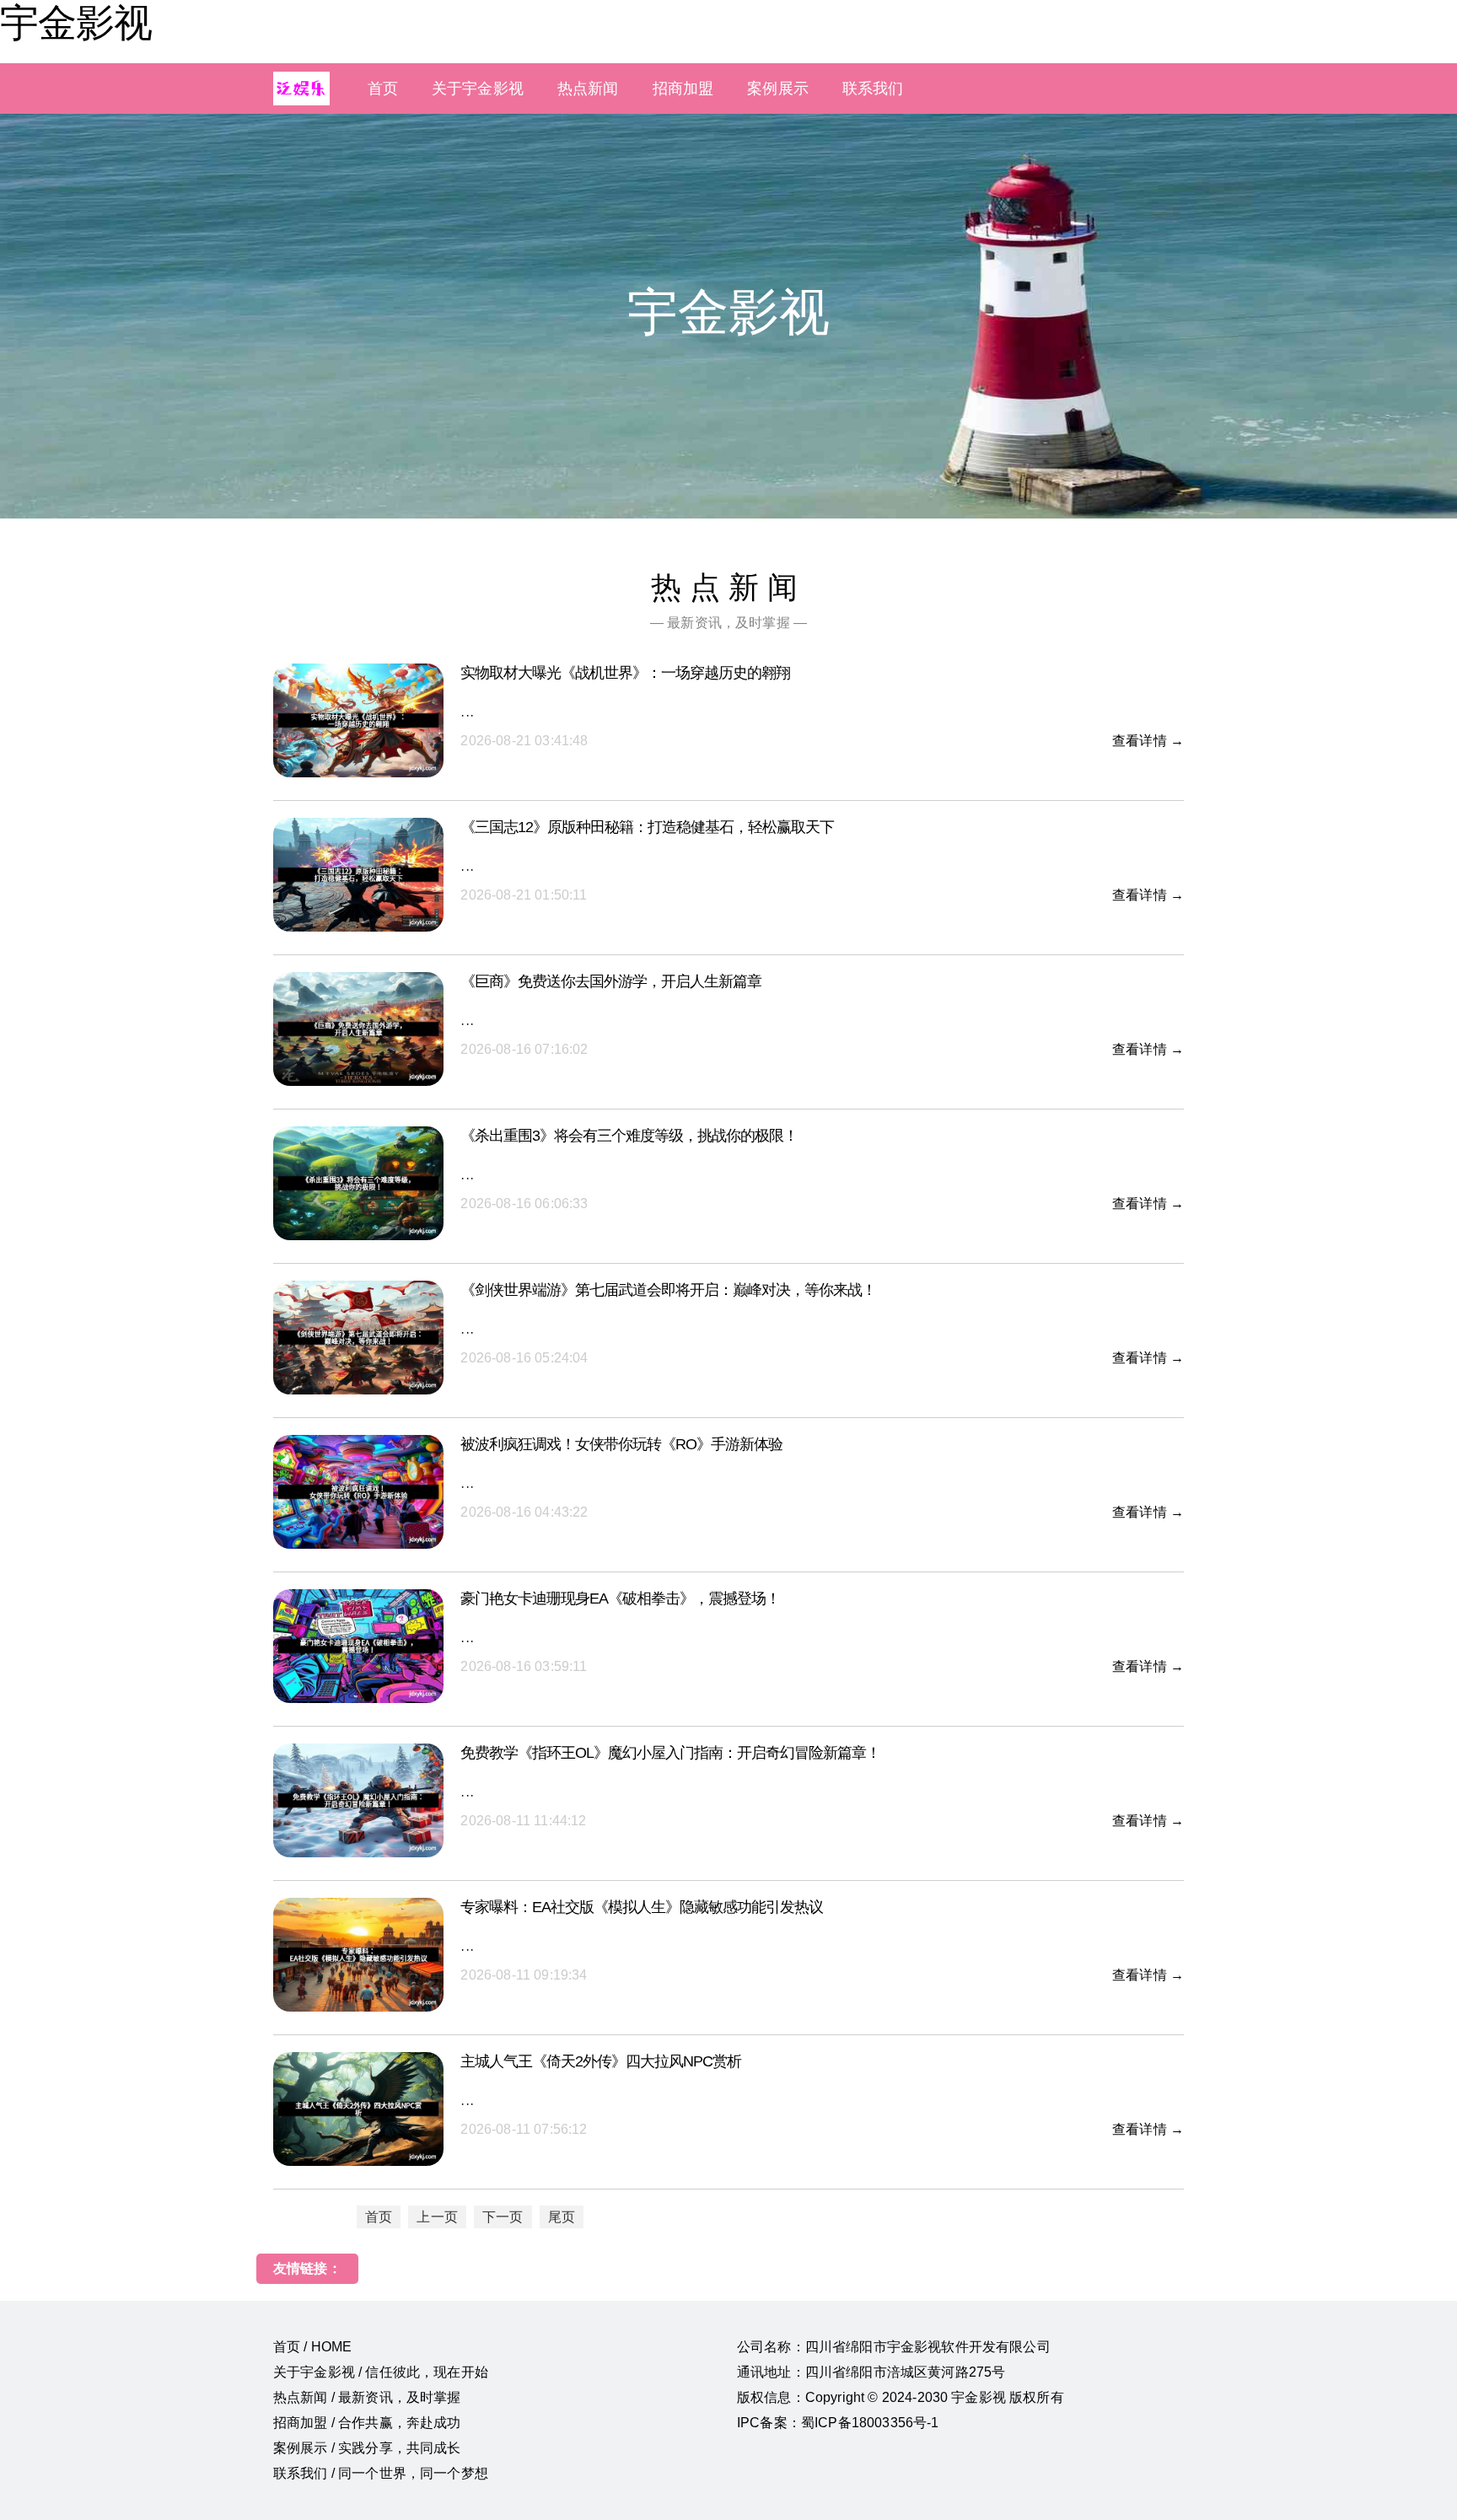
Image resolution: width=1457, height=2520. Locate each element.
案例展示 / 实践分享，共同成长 (367, 2448)
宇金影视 (76, 23)
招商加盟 (683, 89)
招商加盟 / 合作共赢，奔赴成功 (367, 2423)
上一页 (437, 2217)
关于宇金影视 (478, 89)
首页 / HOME (312, 2347)
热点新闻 (588, 89)
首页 (383, 89)
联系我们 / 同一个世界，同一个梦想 (381, 2473)
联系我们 (873, 89)
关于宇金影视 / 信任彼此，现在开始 (381, 2372)
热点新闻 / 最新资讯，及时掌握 (367, 2397)
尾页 (562, 2217)
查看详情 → (1148, 741)
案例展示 (778, 89)
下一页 (503, 2217)
